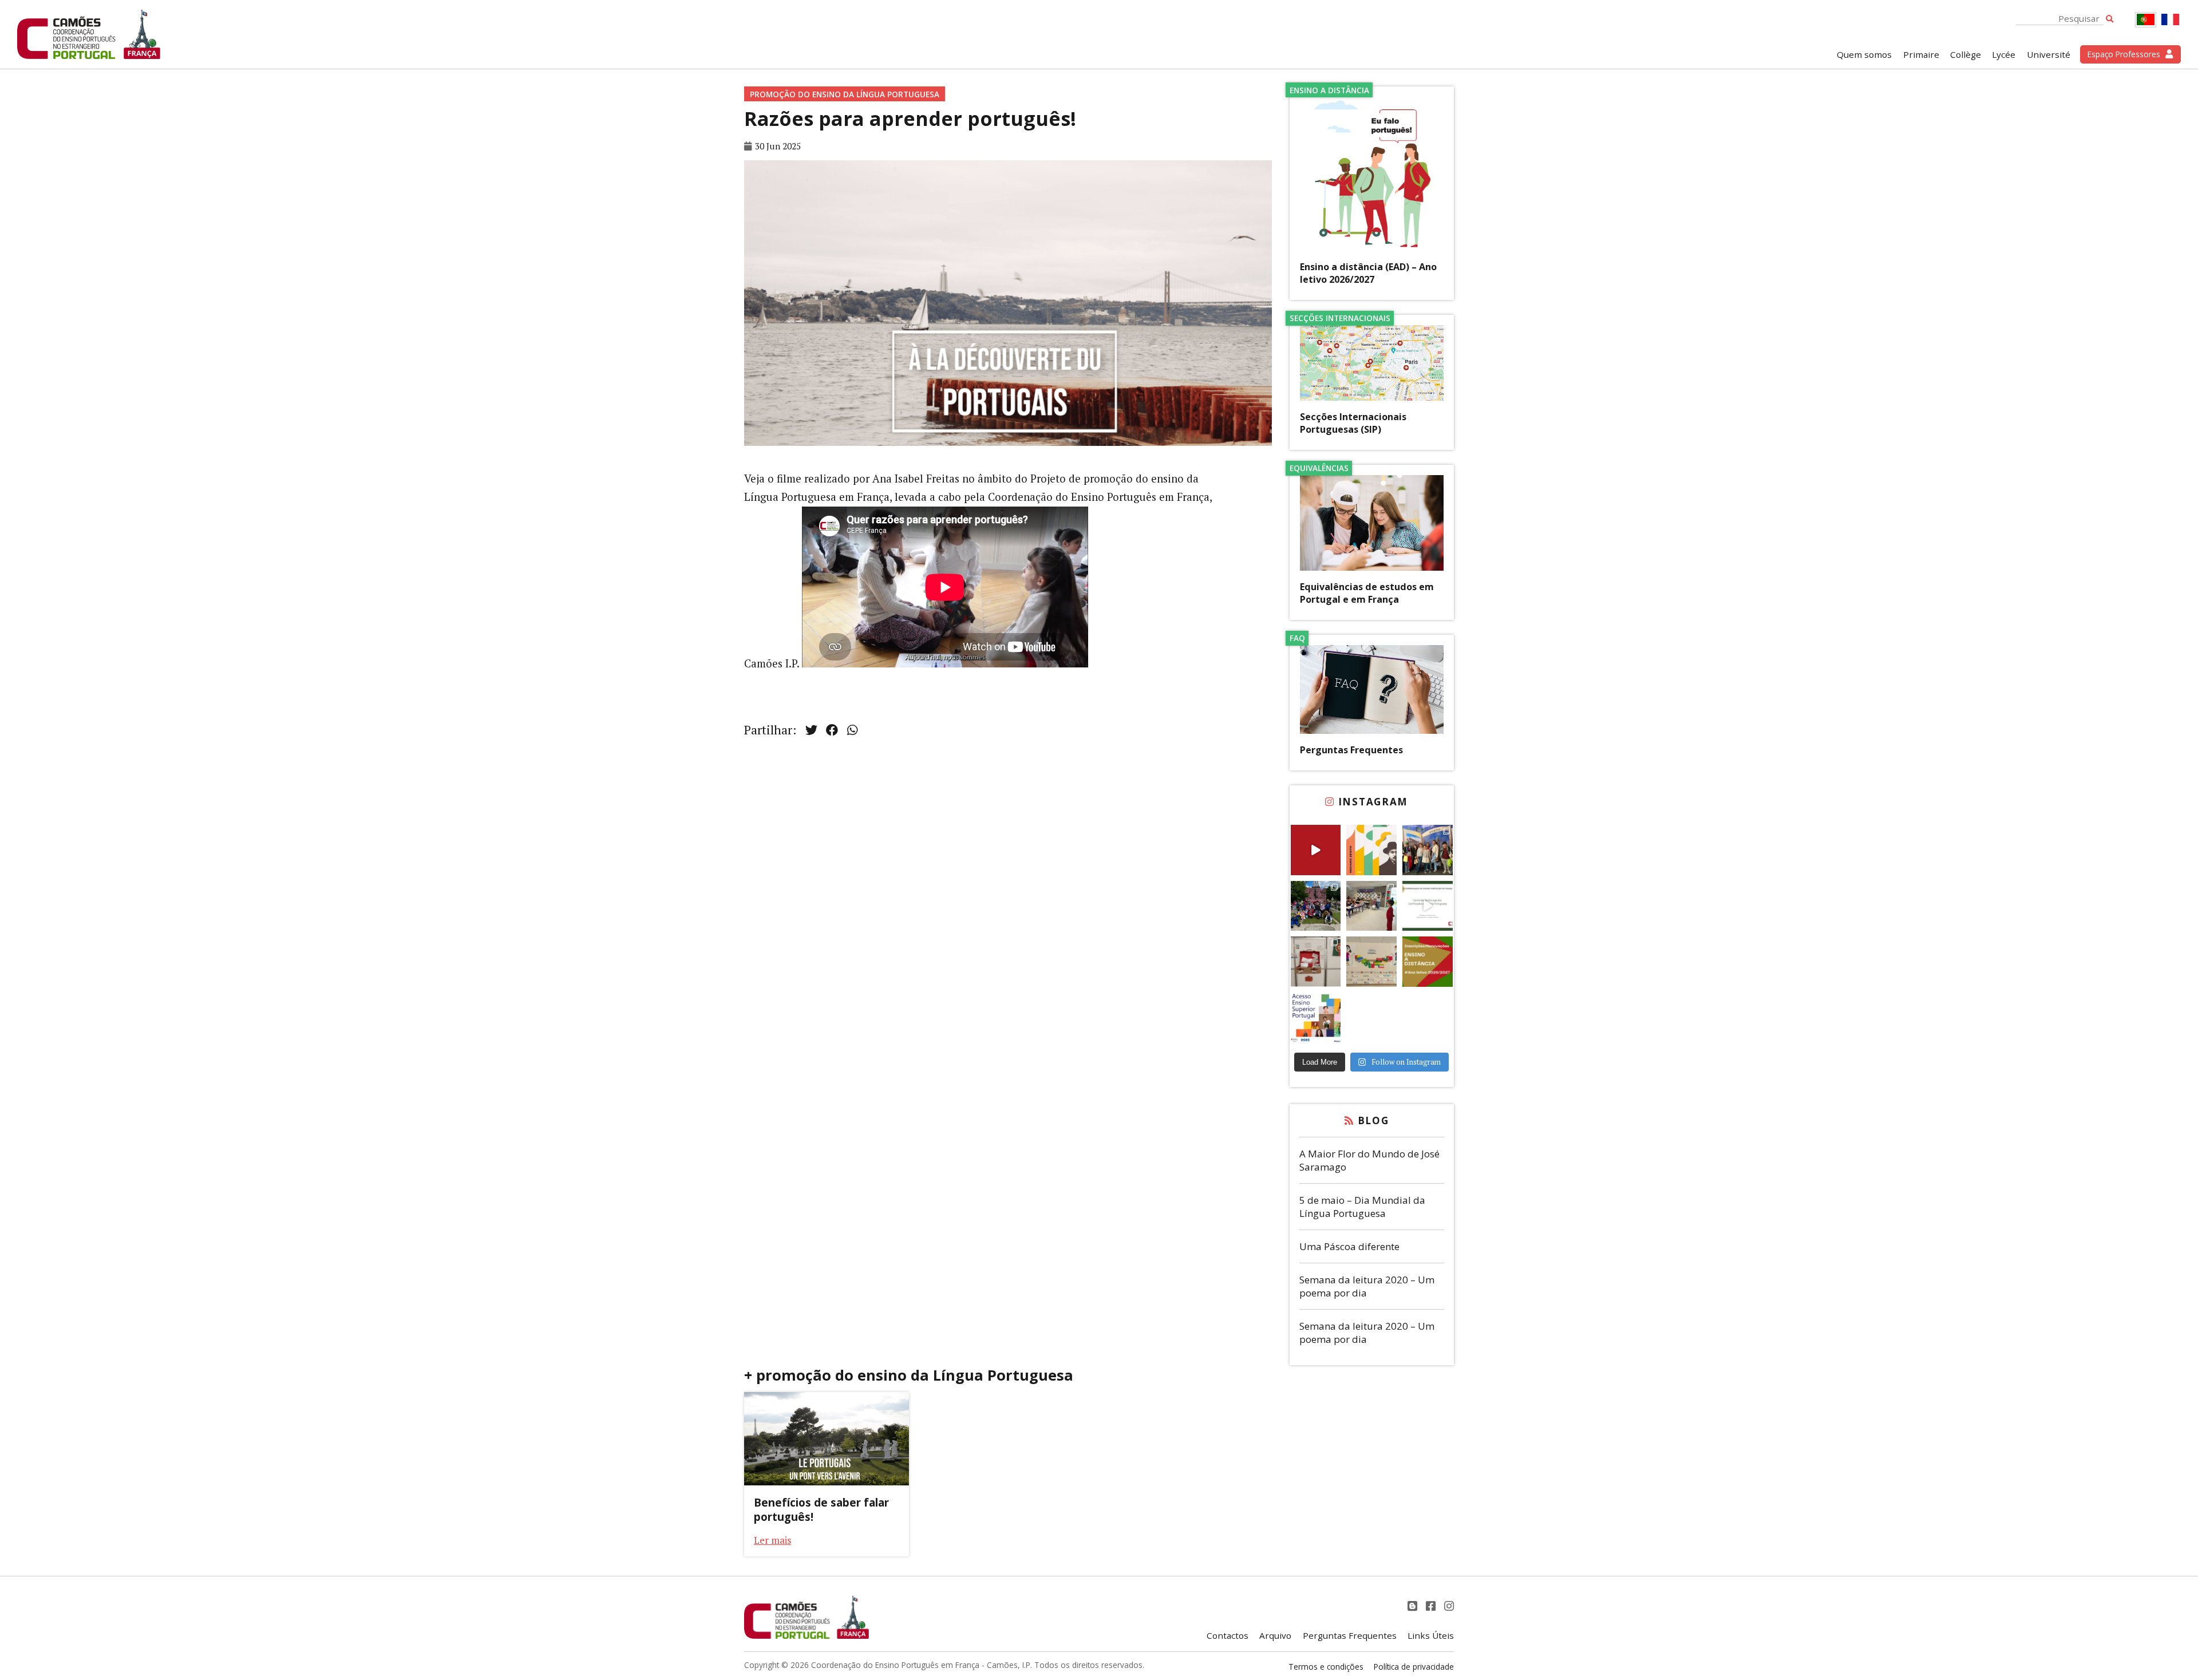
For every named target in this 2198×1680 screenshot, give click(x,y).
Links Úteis (1431, 1635)
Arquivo (1275, 1635)
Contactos (1228, 1635)
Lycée (2004, 54)
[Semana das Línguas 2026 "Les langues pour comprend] (1371, 962)
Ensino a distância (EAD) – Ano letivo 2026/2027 (1368, 273)
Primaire (1921, 54)
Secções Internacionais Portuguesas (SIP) (1353, 423)
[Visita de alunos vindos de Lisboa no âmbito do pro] (1371, 906)
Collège (1966, 54)
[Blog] (1414, 1606)
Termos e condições (1326, 1667)
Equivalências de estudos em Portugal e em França (1367, 593)
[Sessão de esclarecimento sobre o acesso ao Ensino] (1316, 1018)
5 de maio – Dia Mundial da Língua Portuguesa (1362, 1207)
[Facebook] (1432, 1606)
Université (2049, 54)
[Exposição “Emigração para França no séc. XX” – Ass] (1316, 962)
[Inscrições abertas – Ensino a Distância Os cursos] (1428, 962)
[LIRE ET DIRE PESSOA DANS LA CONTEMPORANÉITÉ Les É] (1371, 850)
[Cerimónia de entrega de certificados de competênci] (1428, 906)
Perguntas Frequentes (1351, 750)
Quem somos (1864, 54)
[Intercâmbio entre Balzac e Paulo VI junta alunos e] (1428, 850)
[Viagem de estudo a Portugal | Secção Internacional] (1316, 850)
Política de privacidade (1414, 1667)
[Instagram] (1449, 1606)
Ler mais (772, 1540)
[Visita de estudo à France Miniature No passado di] (1316, 906)
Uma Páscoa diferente (1349, 1246)
